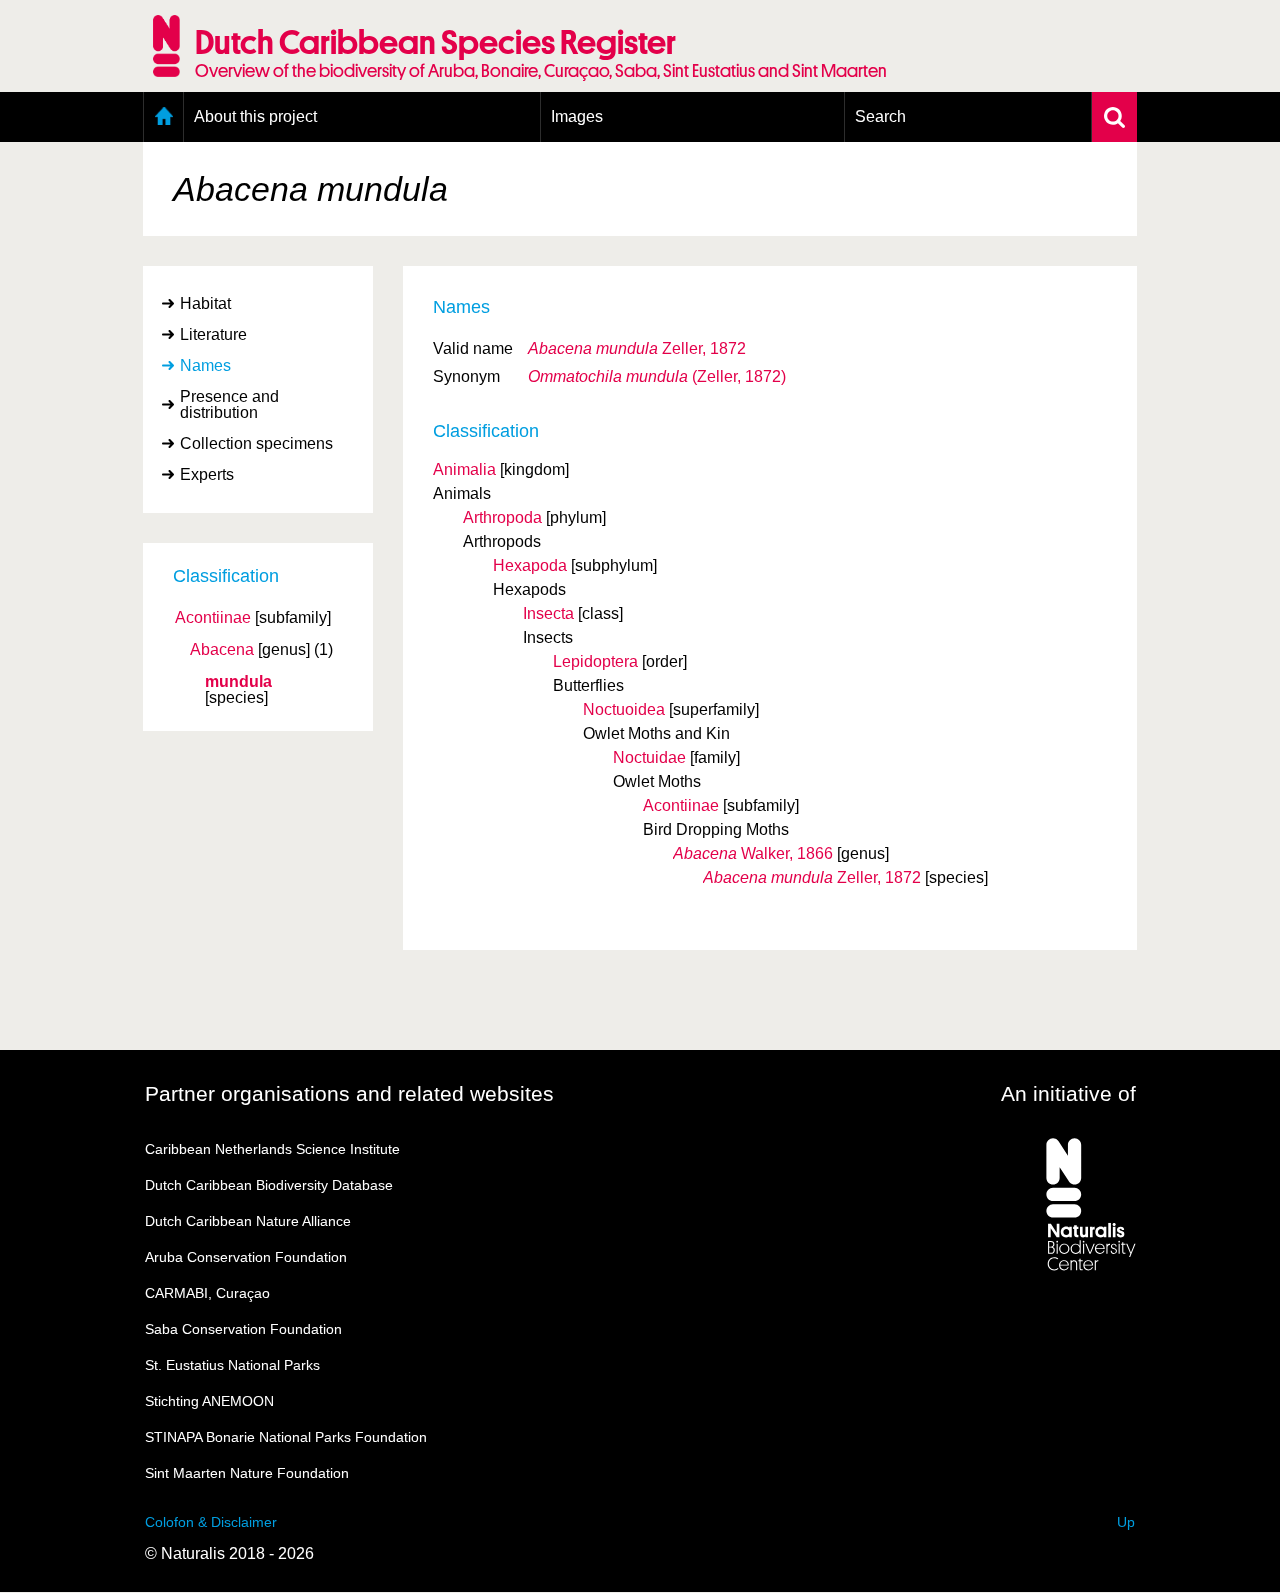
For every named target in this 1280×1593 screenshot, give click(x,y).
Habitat (205, 303)
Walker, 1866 (753, 853)
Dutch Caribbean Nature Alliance (248, 1221)
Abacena (222, 650)
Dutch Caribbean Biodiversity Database (269, 1185)
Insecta (548, 613)
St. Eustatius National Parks (232, 1365)
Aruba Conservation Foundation (246, 1257)
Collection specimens (256, 443)
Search (880, 116)
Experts (207, 474)
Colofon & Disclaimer (211, 1522)
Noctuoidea (624, 709)
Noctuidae (649, 757)
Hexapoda (530, 565)
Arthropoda (502, 517)
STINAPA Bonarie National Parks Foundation (286, 1437)
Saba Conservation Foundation (243, 1329)
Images (577, 116)
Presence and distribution (229, 404)
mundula (238, 682)
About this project (255, 116)
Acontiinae (213, 618)
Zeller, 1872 (637, 348)
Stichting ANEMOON (209, 1401)
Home (163, 117)
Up (1126, 1522)
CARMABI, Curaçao (207, 1293)
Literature (213, 334)
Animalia (464, 469)
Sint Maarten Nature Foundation (247, 1473)
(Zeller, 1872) (657, 376)
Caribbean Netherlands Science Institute (272, 1149)
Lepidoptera (595, 661)
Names (205, 365)
